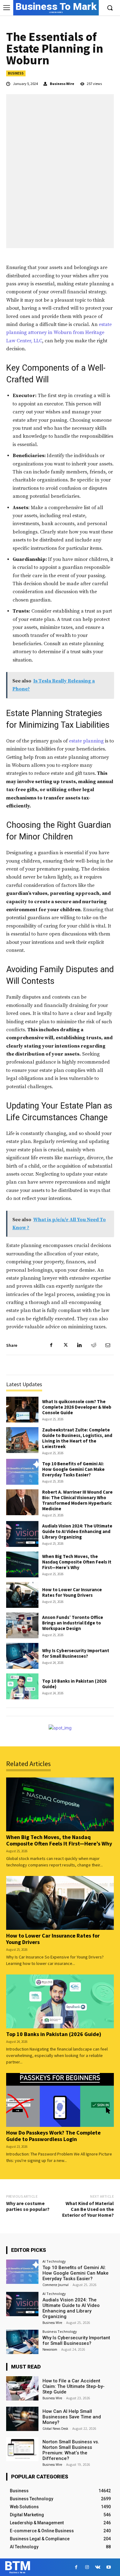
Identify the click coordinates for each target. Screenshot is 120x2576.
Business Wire (62, 84)
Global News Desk (55, 2429)
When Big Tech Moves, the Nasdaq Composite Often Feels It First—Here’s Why (77, 1562)
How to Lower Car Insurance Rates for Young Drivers (72, 1592)
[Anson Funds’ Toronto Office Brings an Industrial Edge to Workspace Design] (22, 1625)
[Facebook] (51, 1345)
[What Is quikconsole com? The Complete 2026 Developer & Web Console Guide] (22, 1410)
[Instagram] (87, 2567)
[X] (65, 1345)
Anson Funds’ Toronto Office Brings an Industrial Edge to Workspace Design (73, 1623)
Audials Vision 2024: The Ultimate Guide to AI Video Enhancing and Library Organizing (77, 1531)
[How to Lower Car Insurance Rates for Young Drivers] (22, 1595)
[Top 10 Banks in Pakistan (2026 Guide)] (22, 1686)
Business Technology (60, 2331)
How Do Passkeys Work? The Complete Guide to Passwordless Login (53, 2136)
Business (16, 73)
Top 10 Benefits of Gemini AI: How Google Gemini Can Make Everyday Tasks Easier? (73, 1469)
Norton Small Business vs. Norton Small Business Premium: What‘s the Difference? (71, 2450)
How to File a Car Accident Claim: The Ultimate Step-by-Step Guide (74, 2386)
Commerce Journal (56, 2285)
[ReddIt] (94, 1345)
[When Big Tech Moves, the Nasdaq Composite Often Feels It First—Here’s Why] (22, 1564)
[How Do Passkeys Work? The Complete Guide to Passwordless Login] (60, 2100)
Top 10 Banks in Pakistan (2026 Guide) (74, 1684)
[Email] (108, 1345)
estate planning (86, 741)
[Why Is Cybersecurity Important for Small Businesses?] (22, 1656)
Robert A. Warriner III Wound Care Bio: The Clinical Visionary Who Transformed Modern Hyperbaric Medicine (77, 1500)
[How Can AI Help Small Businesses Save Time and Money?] (22, 2419)
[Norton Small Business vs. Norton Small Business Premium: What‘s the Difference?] (22, 2449)
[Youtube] (108, 2567)
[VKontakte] (98, 2567)
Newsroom (50, 2349)
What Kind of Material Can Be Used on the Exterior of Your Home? (88, 2209)
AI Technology (54, 2261)
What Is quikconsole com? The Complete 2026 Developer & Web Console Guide (77, 1407)
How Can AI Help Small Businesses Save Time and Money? (72, 2417)
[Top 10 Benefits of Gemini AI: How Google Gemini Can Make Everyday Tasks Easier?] (22, 1472)
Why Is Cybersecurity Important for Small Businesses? (76, 1653)
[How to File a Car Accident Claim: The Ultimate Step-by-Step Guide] (22, 2388)
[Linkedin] (79, 1345)
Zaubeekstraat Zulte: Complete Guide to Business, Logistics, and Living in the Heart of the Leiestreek (77, 1438)
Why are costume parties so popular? (28, 2206)
